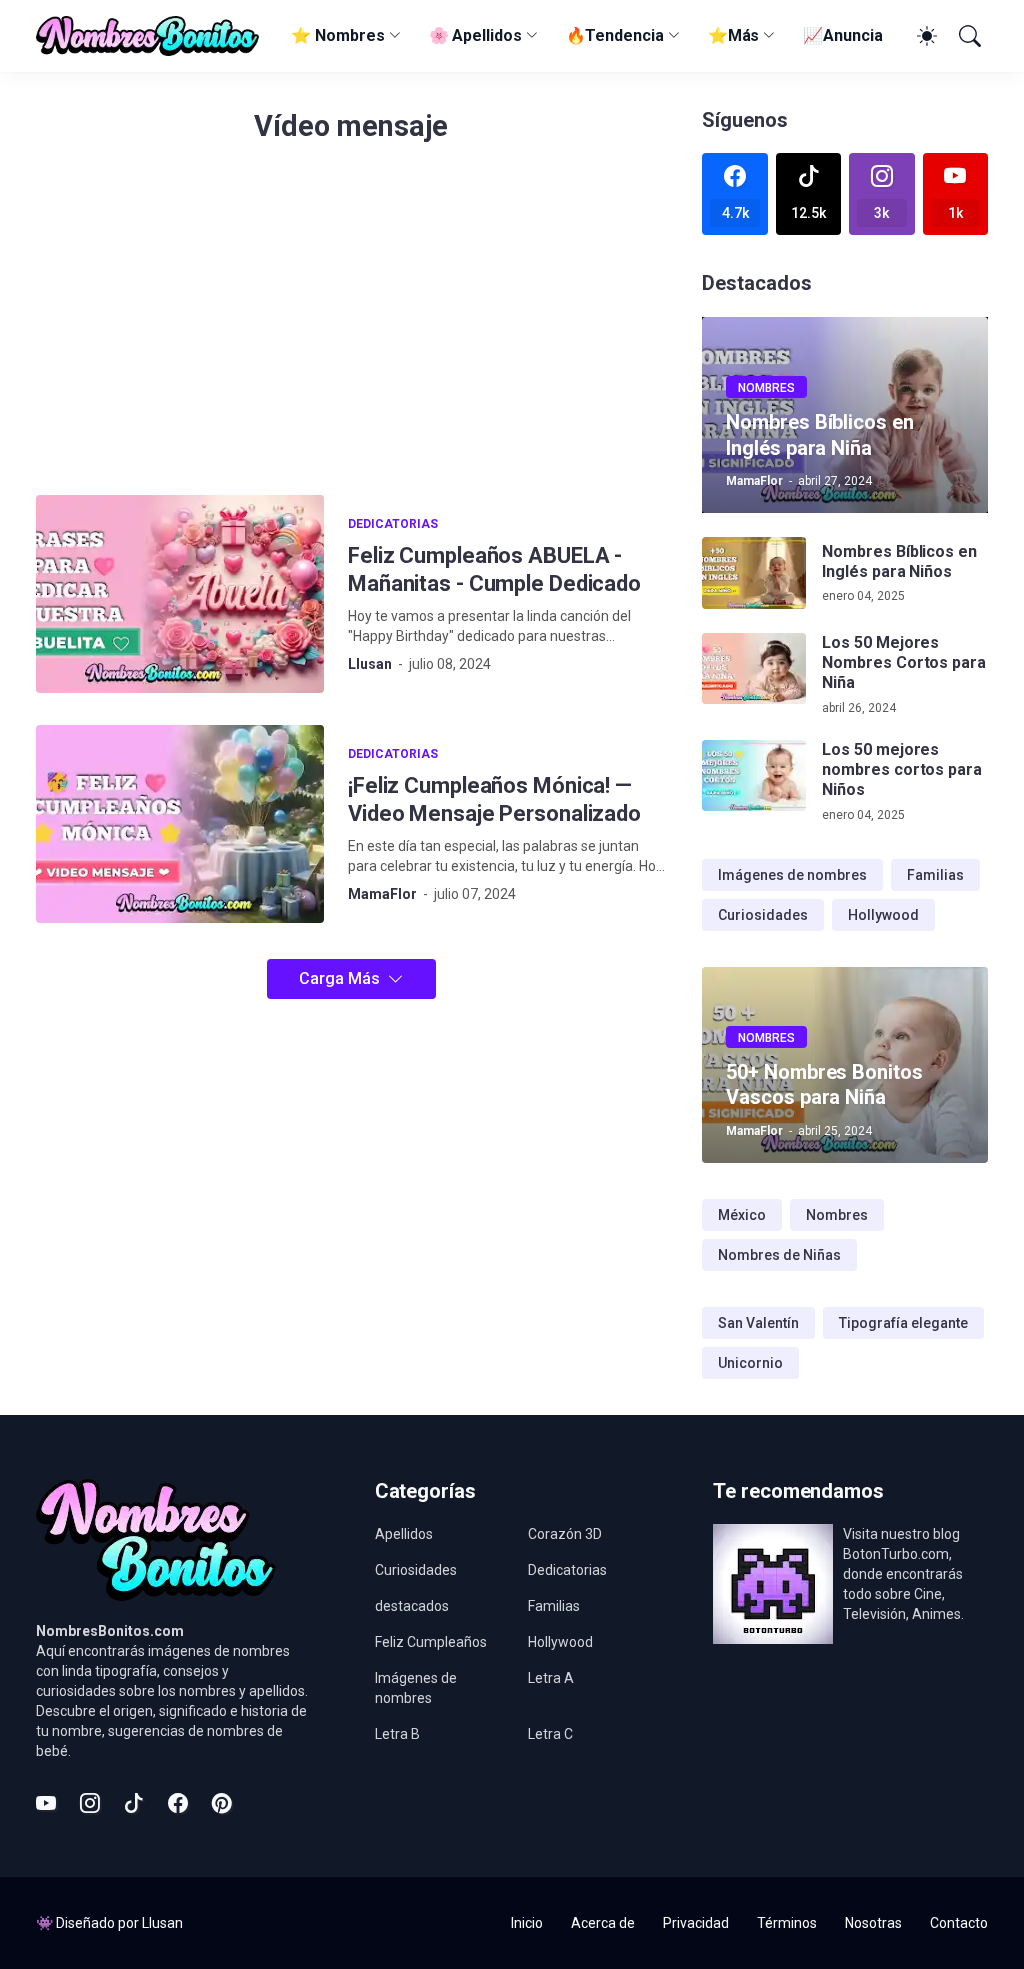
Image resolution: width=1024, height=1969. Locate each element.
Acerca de (603, 1923)
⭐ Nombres (337, 35)
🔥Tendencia (615, 35)
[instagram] (90, 1803)
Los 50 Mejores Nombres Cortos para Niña (903, 663)
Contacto (959, 1923)
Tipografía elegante (903, 1323)
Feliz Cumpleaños (431, 1642)
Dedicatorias (567, 1570)
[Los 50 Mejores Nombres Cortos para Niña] (754, 669)
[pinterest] (222, 1803)
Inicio (527, 1923)
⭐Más (734, 35)
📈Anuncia (842, 35)
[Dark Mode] (924, 36)
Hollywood (883, 915)
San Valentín (758, 1323)
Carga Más (339, 978)
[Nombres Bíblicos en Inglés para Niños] (754, 573)
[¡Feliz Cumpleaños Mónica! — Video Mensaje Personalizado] (180, 824)
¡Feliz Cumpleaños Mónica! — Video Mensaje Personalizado (494, 799)
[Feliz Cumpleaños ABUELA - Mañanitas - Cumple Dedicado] (180, 594)
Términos (787, 1923)
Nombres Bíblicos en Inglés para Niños (899, 561)
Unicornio (750, 1363)
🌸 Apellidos (475, 35)
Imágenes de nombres (792, 875)
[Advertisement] (351, 330)
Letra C (550, 1734)
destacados (412, 1606)
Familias (935, 875)
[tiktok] (134, 1803)
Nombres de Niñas (779, 1255)
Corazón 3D (565, 1534)
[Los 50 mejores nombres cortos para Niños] (754, 776)
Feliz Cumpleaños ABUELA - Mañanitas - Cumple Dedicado (494, 569)
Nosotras (873, 1923)
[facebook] (178, 1803)
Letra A (551, 1678)
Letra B (397, 1734)
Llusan (162, 1923)
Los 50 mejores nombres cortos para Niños (901, 770)
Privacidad (696, 1923)
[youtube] (46, 1803)
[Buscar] (968, 36)
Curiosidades (763, 915)
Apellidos (404, 1534)
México (742, 1215)
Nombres (837, 1215)
